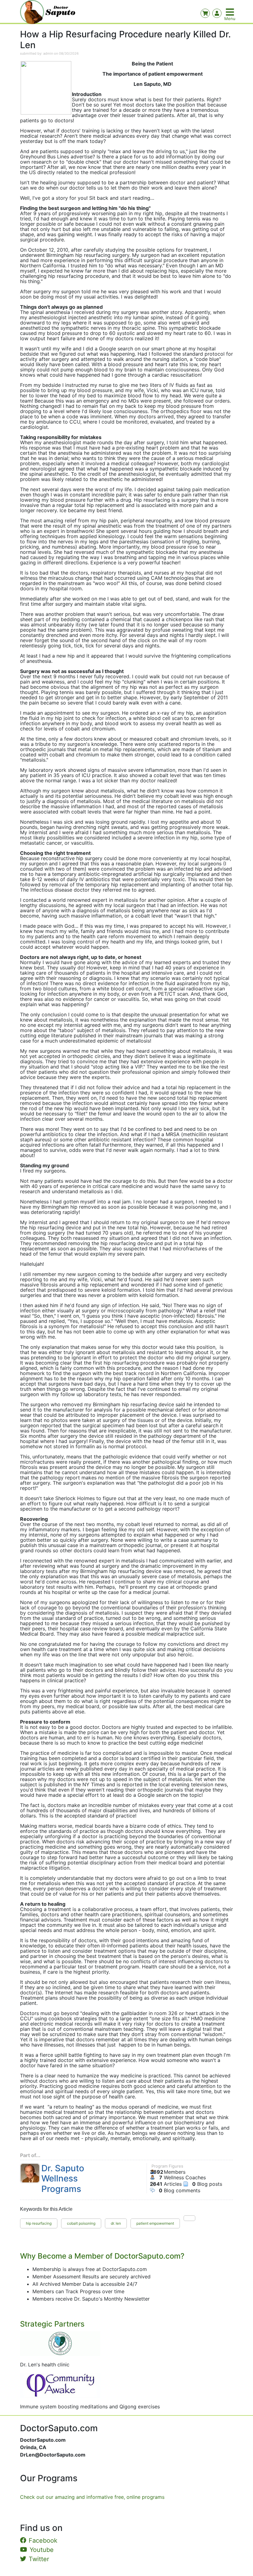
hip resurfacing (39, 2223)
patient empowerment (155, 2223)
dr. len (116, 2223)
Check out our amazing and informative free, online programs (92, 2497)
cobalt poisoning (81, 2223)
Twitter (39, 2559)
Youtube (42, 2550)
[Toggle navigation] (230, 12)
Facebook (43, 2540)
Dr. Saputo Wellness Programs (63, 2179)
